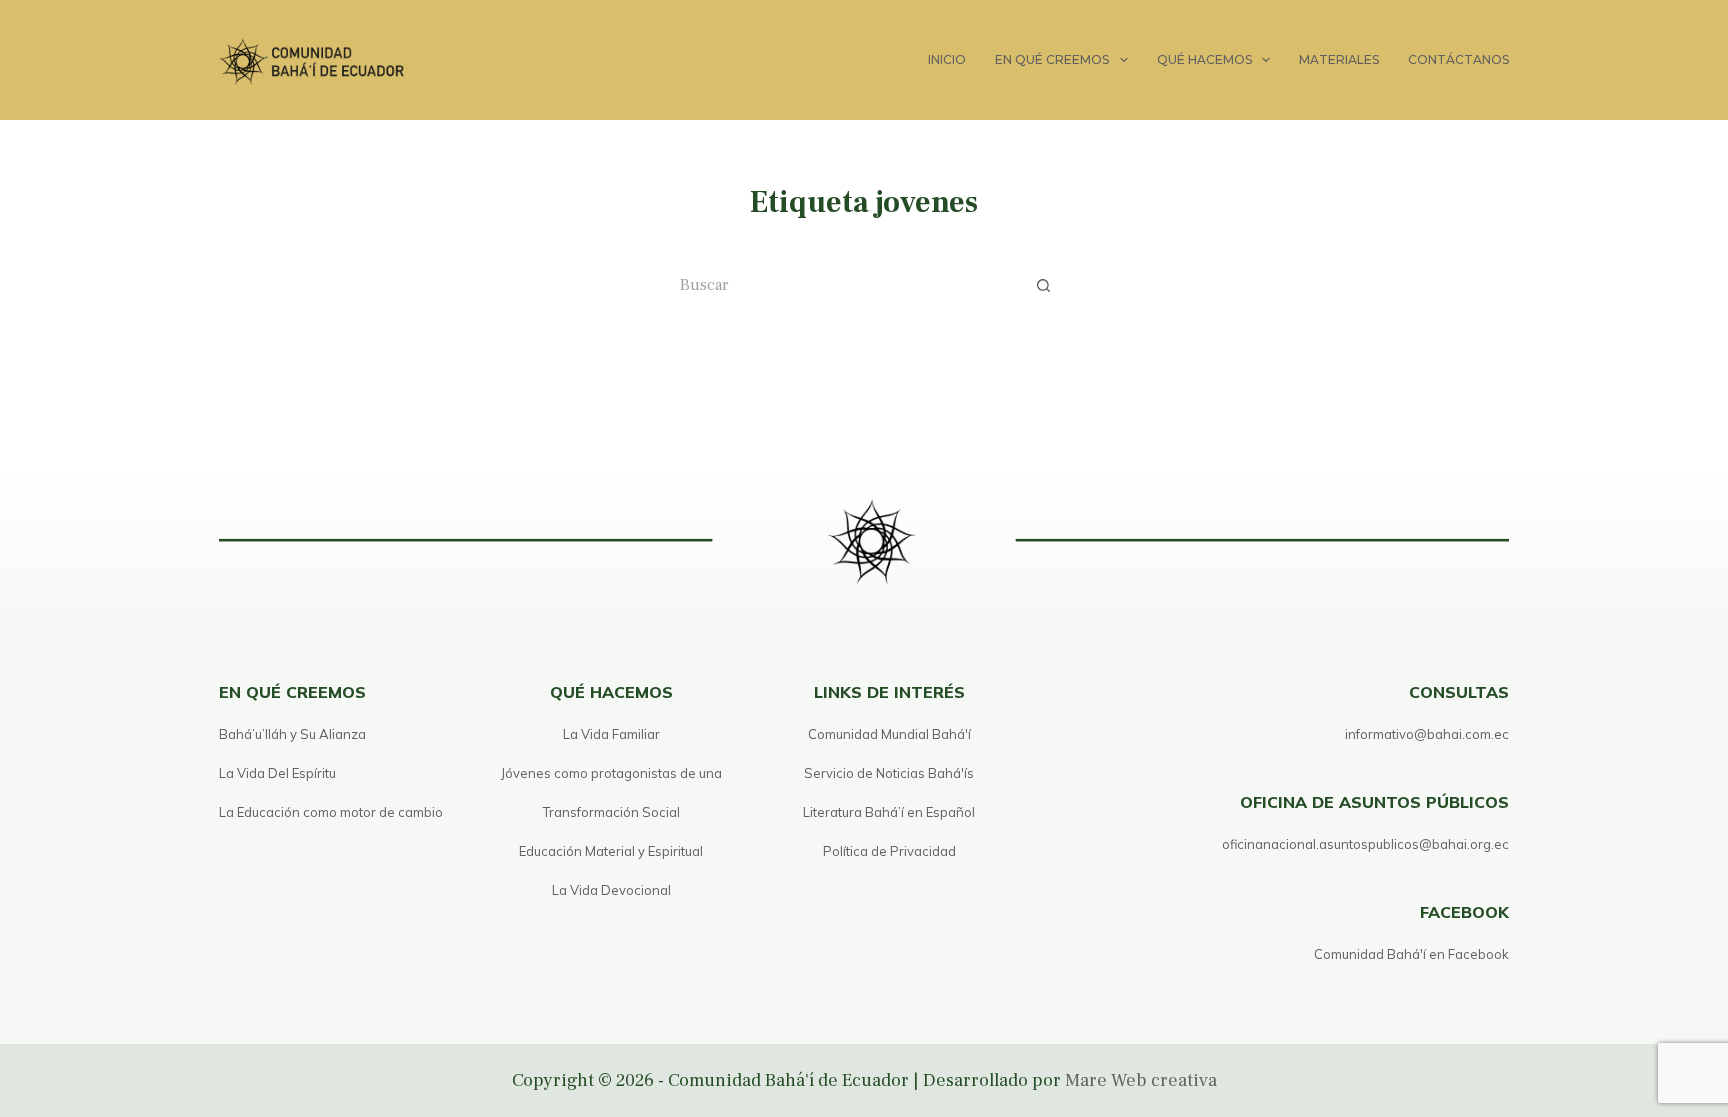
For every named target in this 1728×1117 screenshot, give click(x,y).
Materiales (1339, 59)
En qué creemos (1052, 59)
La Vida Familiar (611, 734)
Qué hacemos (1204, 59)
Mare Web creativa (1141, 1080)
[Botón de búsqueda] (1044, 285)
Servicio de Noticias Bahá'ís (889, 773)
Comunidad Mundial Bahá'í (889, 734)
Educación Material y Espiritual (611, 851)
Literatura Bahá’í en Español (889, 812)
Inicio (947, 59)
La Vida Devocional (611, 890)
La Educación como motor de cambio (331, 812)
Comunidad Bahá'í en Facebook (1411, 954)
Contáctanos (1458, 59)
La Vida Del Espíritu (277, 773)
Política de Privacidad (889, 851)
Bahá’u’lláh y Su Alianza (292, 734)
